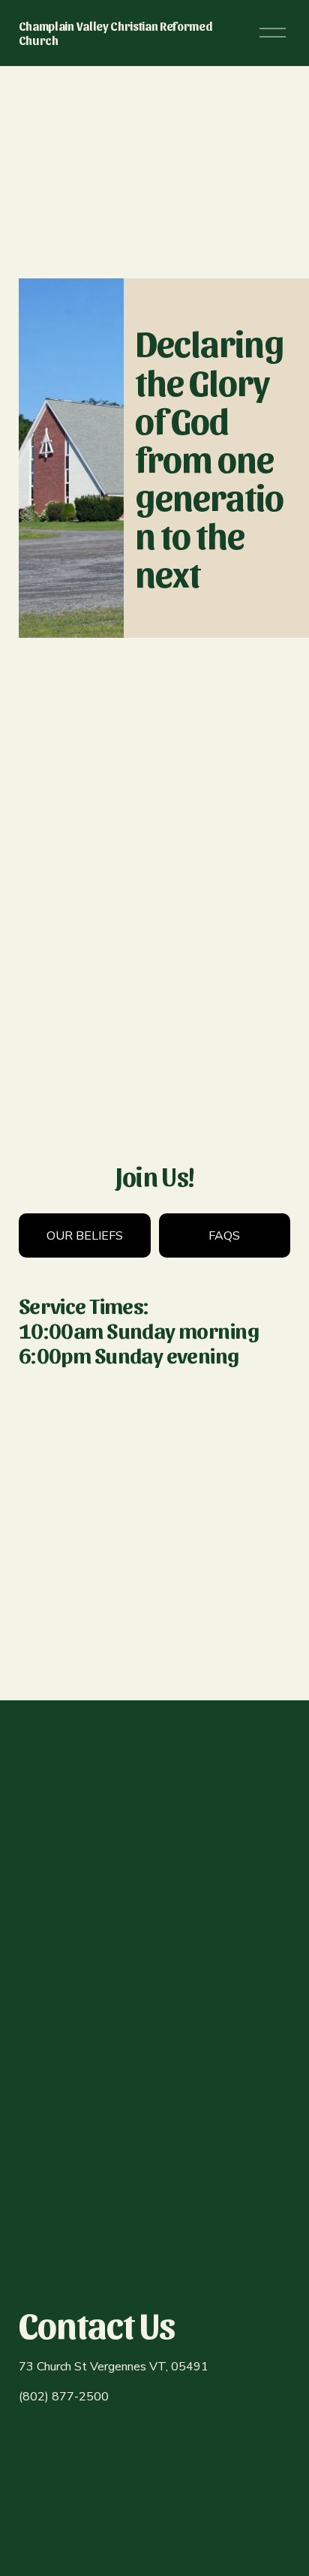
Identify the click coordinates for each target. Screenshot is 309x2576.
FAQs (224, 1236)
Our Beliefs (85, 1236)
